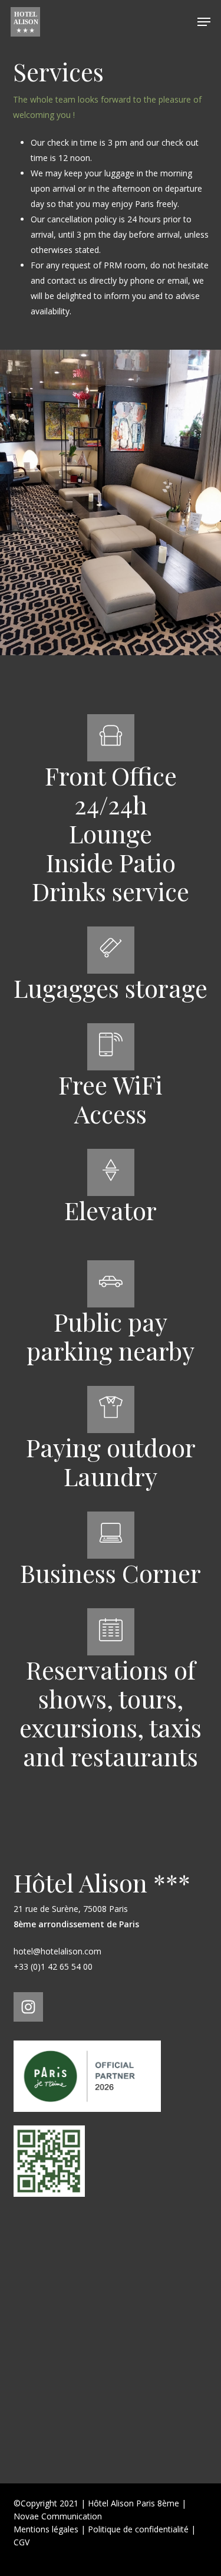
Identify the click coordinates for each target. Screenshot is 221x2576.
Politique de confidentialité (138, 2529)
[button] (204, 22)
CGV (22, 2542)
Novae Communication (58, 2516)
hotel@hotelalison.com (57, 1951)
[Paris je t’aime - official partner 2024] (87, 2117)
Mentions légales (46, 2529)
